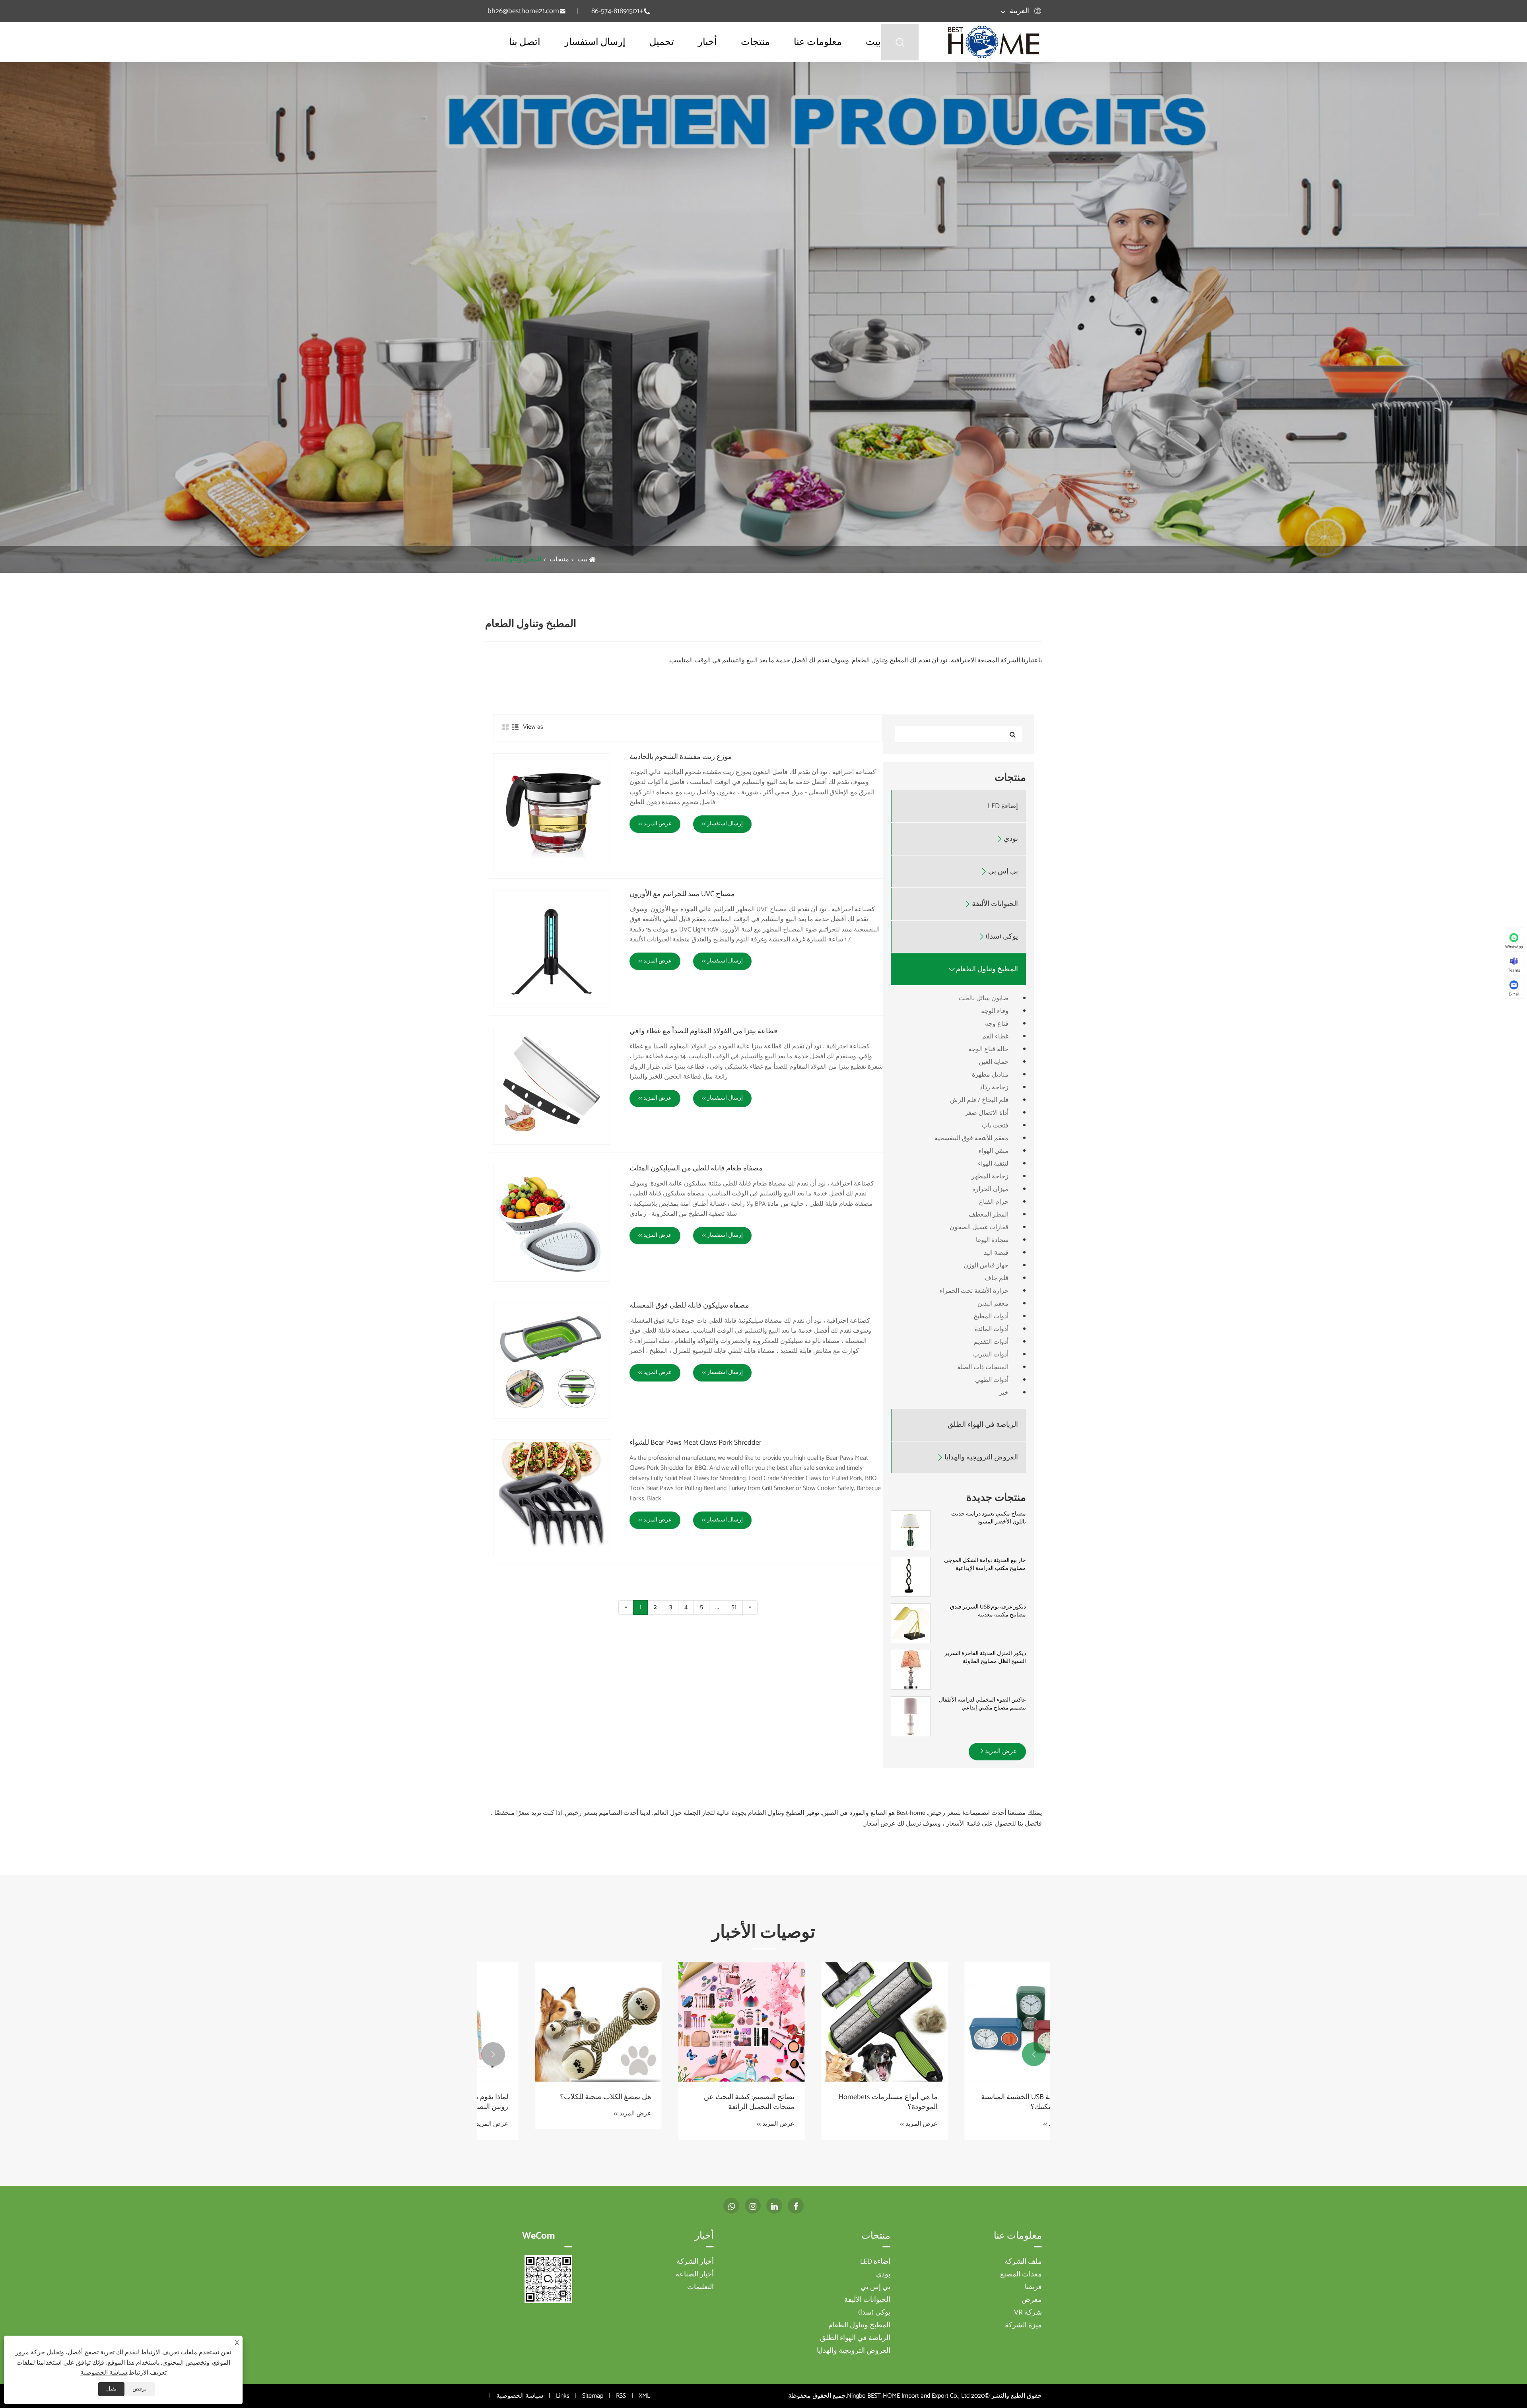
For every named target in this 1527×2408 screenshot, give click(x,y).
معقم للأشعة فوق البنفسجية (971, 1138)
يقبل (111, 2389)
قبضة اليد (996, 1253)
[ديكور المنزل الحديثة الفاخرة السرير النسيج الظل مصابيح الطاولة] (911, 1670)
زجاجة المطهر (990, 1177)
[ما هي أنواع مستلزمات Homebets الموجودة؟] (692, 2022)
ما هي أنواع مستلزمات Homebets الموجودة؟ (695, 2102)
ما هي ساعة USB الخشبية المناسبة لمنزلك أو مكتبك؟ (838, 2102)
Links (563, 2396)
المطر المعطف (989, 1215)
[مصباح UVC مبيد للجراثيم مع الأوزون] (552, 949)
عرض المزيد (1000, 1751)
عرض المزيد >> (655, 824)
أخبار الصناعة (695, 2274)
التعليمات (700, 2287)
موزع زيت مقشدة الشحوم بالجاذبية (681, 757)
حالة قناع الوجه (988, 1049)
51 (734, 1607)
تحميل (662, 42)
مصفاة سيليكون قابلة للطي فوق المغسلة (689, 1306)
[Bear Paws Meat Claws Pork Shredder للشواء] (552, 1498)
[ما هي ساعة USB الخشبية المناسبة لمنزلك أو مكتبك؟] (835, 2022)
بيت (873, 42)
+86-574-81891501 (617, 11)
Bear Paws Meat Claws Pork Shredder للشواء (696, 1443)
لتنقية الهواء (993, 1164)
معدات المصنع (1021, 2274)
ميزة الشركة (1023, 2325)
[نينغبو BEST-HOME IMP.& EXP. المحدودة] (993, 42)
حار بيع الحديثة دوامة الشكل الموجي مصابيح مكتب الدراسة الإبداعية (985, 1565)
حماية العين (994, 1062)
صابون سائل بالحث (984, 998)
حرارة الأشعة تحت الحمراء (974, 1291)
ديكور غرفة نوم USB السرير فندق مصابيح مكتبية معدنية (988, 1611)
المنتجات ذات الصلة (983, 1367)
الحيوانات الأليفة (995, 904)
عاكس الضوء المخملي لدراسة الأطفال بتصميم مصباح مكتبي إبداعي (982, 1704)
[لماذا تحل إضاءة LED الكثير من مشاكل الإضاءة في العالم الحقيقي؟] (978, 2022)
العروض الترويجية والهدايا (981, 1458)
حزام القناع (994, 1202)
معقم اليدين (993, 1304)
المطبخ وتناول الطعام (513, 560)
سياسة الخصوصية (520, 2396)
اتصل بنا (525, 42)
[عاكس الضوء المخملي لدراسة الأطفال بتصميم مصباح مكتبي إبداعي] (911, 1716)
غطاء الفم (995, 1037)
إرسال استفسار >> (722, 824)
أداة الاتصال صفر (987, 1113)
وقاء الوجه (995, 1011)
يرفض (140, 2389)
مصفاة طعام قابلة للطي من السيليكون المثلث (696, 1169)
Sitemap (593, 2396)
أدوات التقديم (991, 1342)
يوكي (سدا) (1002, 937)
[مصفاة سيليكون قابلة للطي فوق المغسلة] (552, 1360)
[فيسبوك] (796, 2206)
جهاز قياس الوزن (986, 1266)
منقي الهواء (994, 1151)
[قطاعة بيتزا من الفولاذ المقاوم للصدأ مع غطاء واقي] (552, 1086)
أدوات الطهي (992, 1380)
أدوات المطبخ (991, 1317)
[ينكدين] (774, 2206)
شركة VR (1028, 2313)
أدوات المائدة (992, 1329)
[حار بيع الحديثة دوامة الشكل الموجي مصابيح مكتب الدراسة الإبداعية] (911, 1577)
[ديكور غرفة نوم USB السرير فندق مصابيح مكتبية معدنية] (911, 1623)
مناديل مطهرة (990, 1075)
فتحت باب (995, 1126)
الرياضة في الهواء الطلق (983, 1425)
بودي (1011, 839)
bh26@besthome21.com (523, 11)
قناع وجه (997, 1024)
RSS (621, 2396)
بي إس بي (1003, 872)
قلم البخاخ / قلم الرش (979, 1100)
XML (644, 2396)
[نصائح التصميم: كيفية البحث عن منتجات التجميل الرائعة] (549, 2022)
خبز (1004, 1393)
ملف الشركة (1023, 2262)
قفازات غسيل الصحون (979, 1227)
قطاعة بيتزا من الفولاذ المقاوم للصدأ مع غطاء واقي (703, 1032)
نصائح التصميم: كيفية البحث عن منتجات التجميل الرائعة (556, 2102)
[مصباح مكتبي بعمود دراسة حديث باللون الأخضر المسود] (911, 1530)
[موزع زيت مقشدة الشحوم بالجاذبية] (552, 812)
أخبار (707, 42)
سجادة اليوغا (992, 1240)
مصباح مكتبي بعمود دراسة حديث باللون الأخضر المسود (989, 1518)
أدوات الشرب (991, 1355)
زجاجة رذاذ (994, 1088)
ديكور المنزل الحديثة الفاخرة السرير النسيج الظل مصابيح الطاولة (985, 1658)
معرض (1032, 2300)
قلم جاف (997, 1278)
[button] (1034, 2054)
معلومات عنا (818, 42)
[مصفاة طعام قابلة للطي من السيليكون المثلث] (552, 1223)
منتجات (755, 42)
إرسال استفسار (595, 42)
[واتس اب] (731, 2206)
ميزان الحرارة (990, 1189)
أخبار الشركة (695, 2262)
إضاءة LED (1003, 806)
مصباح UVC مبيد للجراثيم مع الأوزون (682, 895)
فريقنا (1033, 2287)
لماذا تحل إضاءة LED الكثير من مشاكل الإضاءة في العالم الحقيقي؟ (980, 2102)
